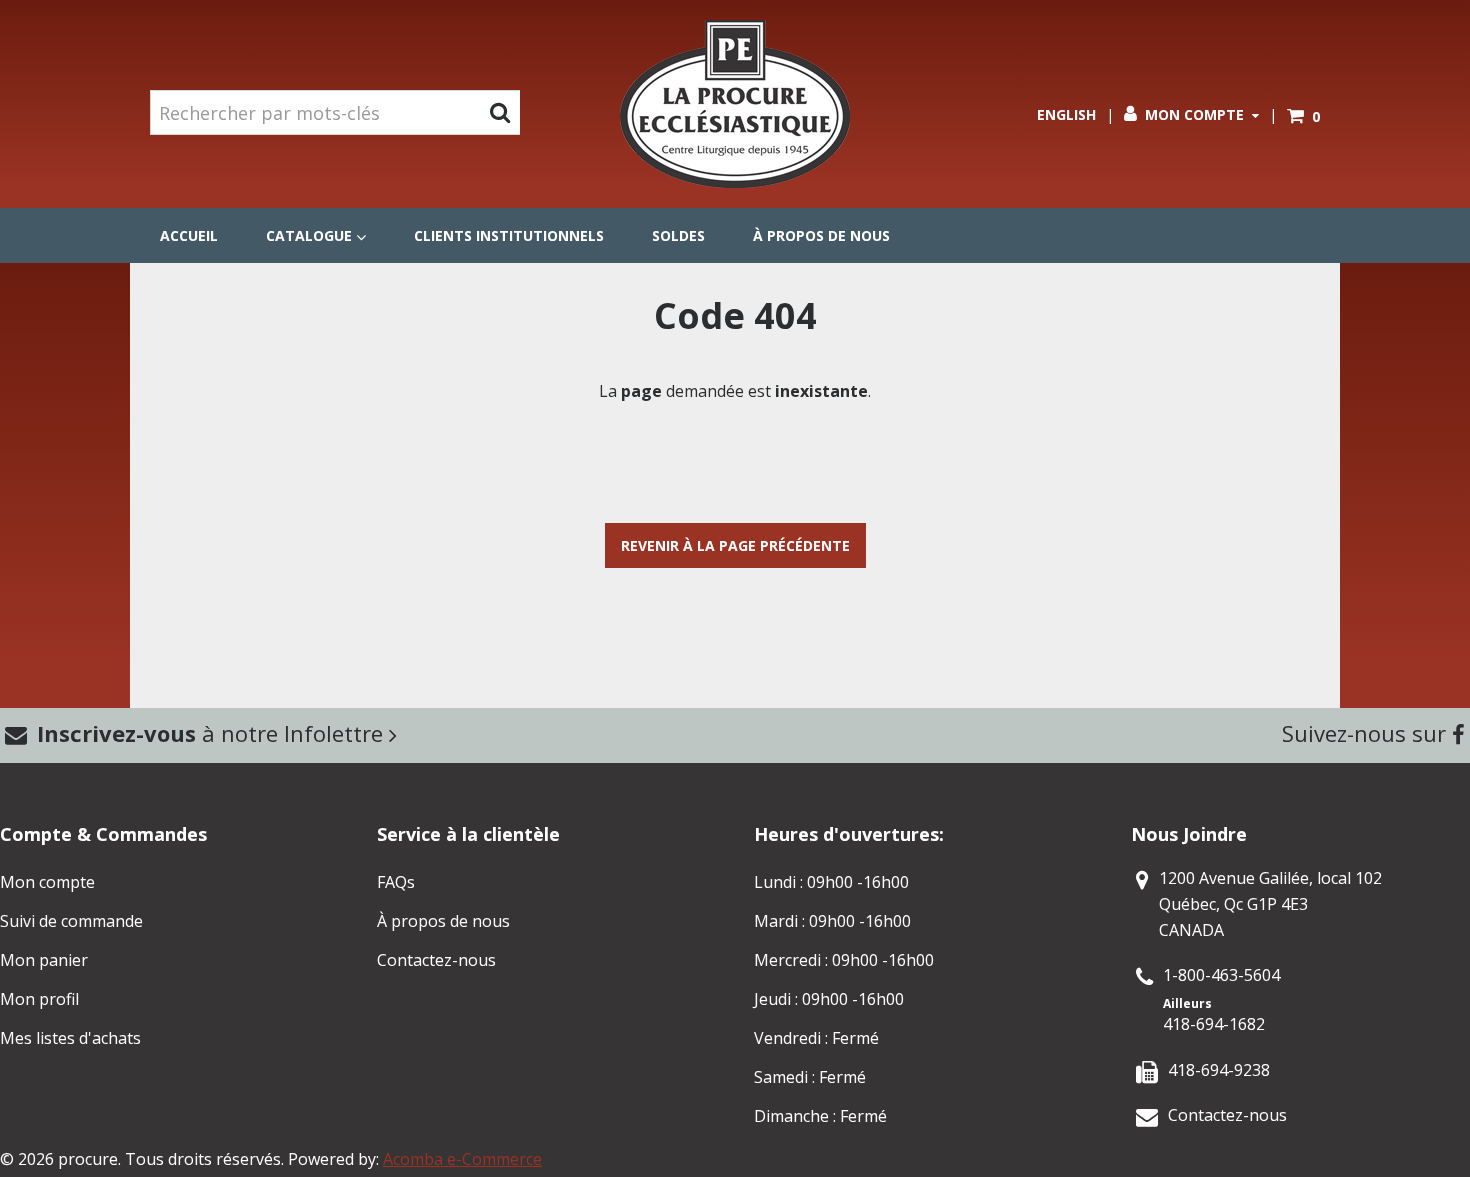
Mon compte (1194, 114)
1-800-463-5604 (1221, 975)
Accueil (189, 235)
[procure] (735, 104)
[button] (1303, 116)
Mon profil (39, 999)
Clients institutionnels (509, 235)
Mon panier (44, 960)
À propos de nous (821, 235)
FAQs (396, 882)
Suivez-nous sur (1367, 733)
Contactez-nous (436, 960)
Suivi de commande (71, 921)
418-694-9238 (1219, 1070)
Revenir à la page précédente (735, 545)
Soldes (678, 235)
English (1066, 114)
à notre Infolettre (213, 733)
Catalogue (309, 235)
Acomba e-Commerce (462, 1159)
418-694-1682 (1214, 1024)
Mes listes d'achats (70, 1038)
